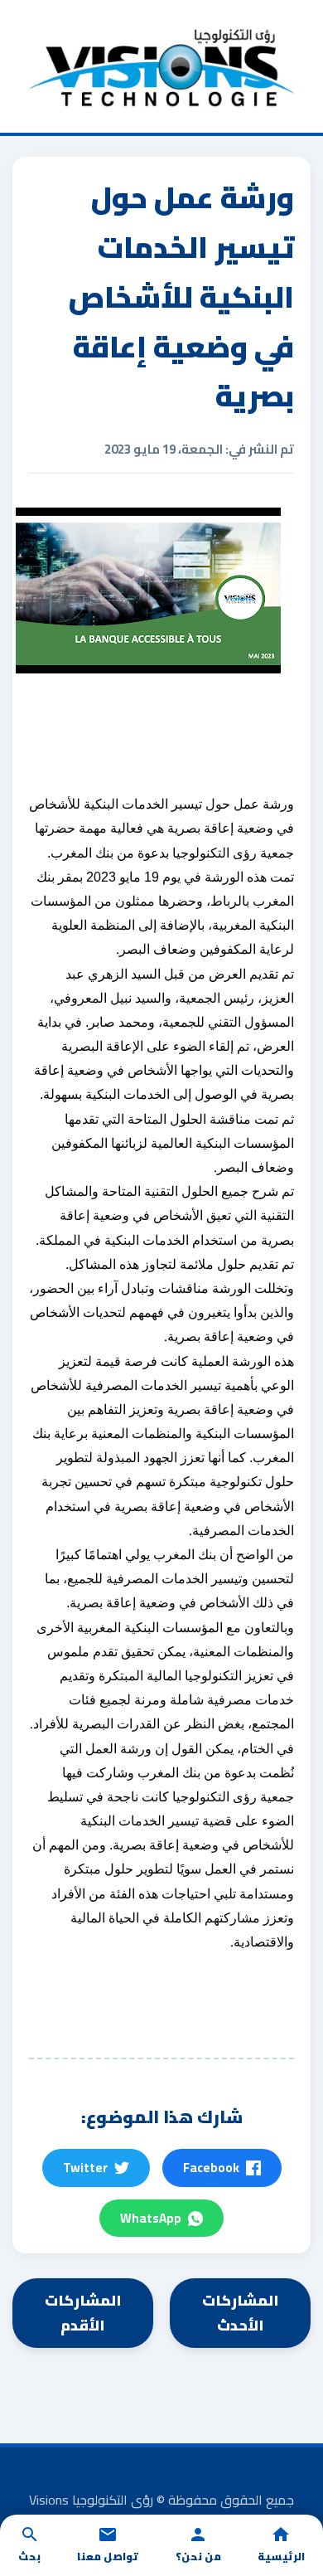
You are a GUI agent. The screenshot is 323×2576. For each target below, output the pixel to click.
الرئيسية (281, 2556)
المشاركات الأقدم (83, 2313)
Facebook (211, 2168)
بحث (29, 2556)
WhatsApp (151, 2218)
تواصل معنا (108, 2556)
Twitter (85, 2168)
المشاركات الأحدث (241, 2313)
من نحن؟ (198, 2556)
